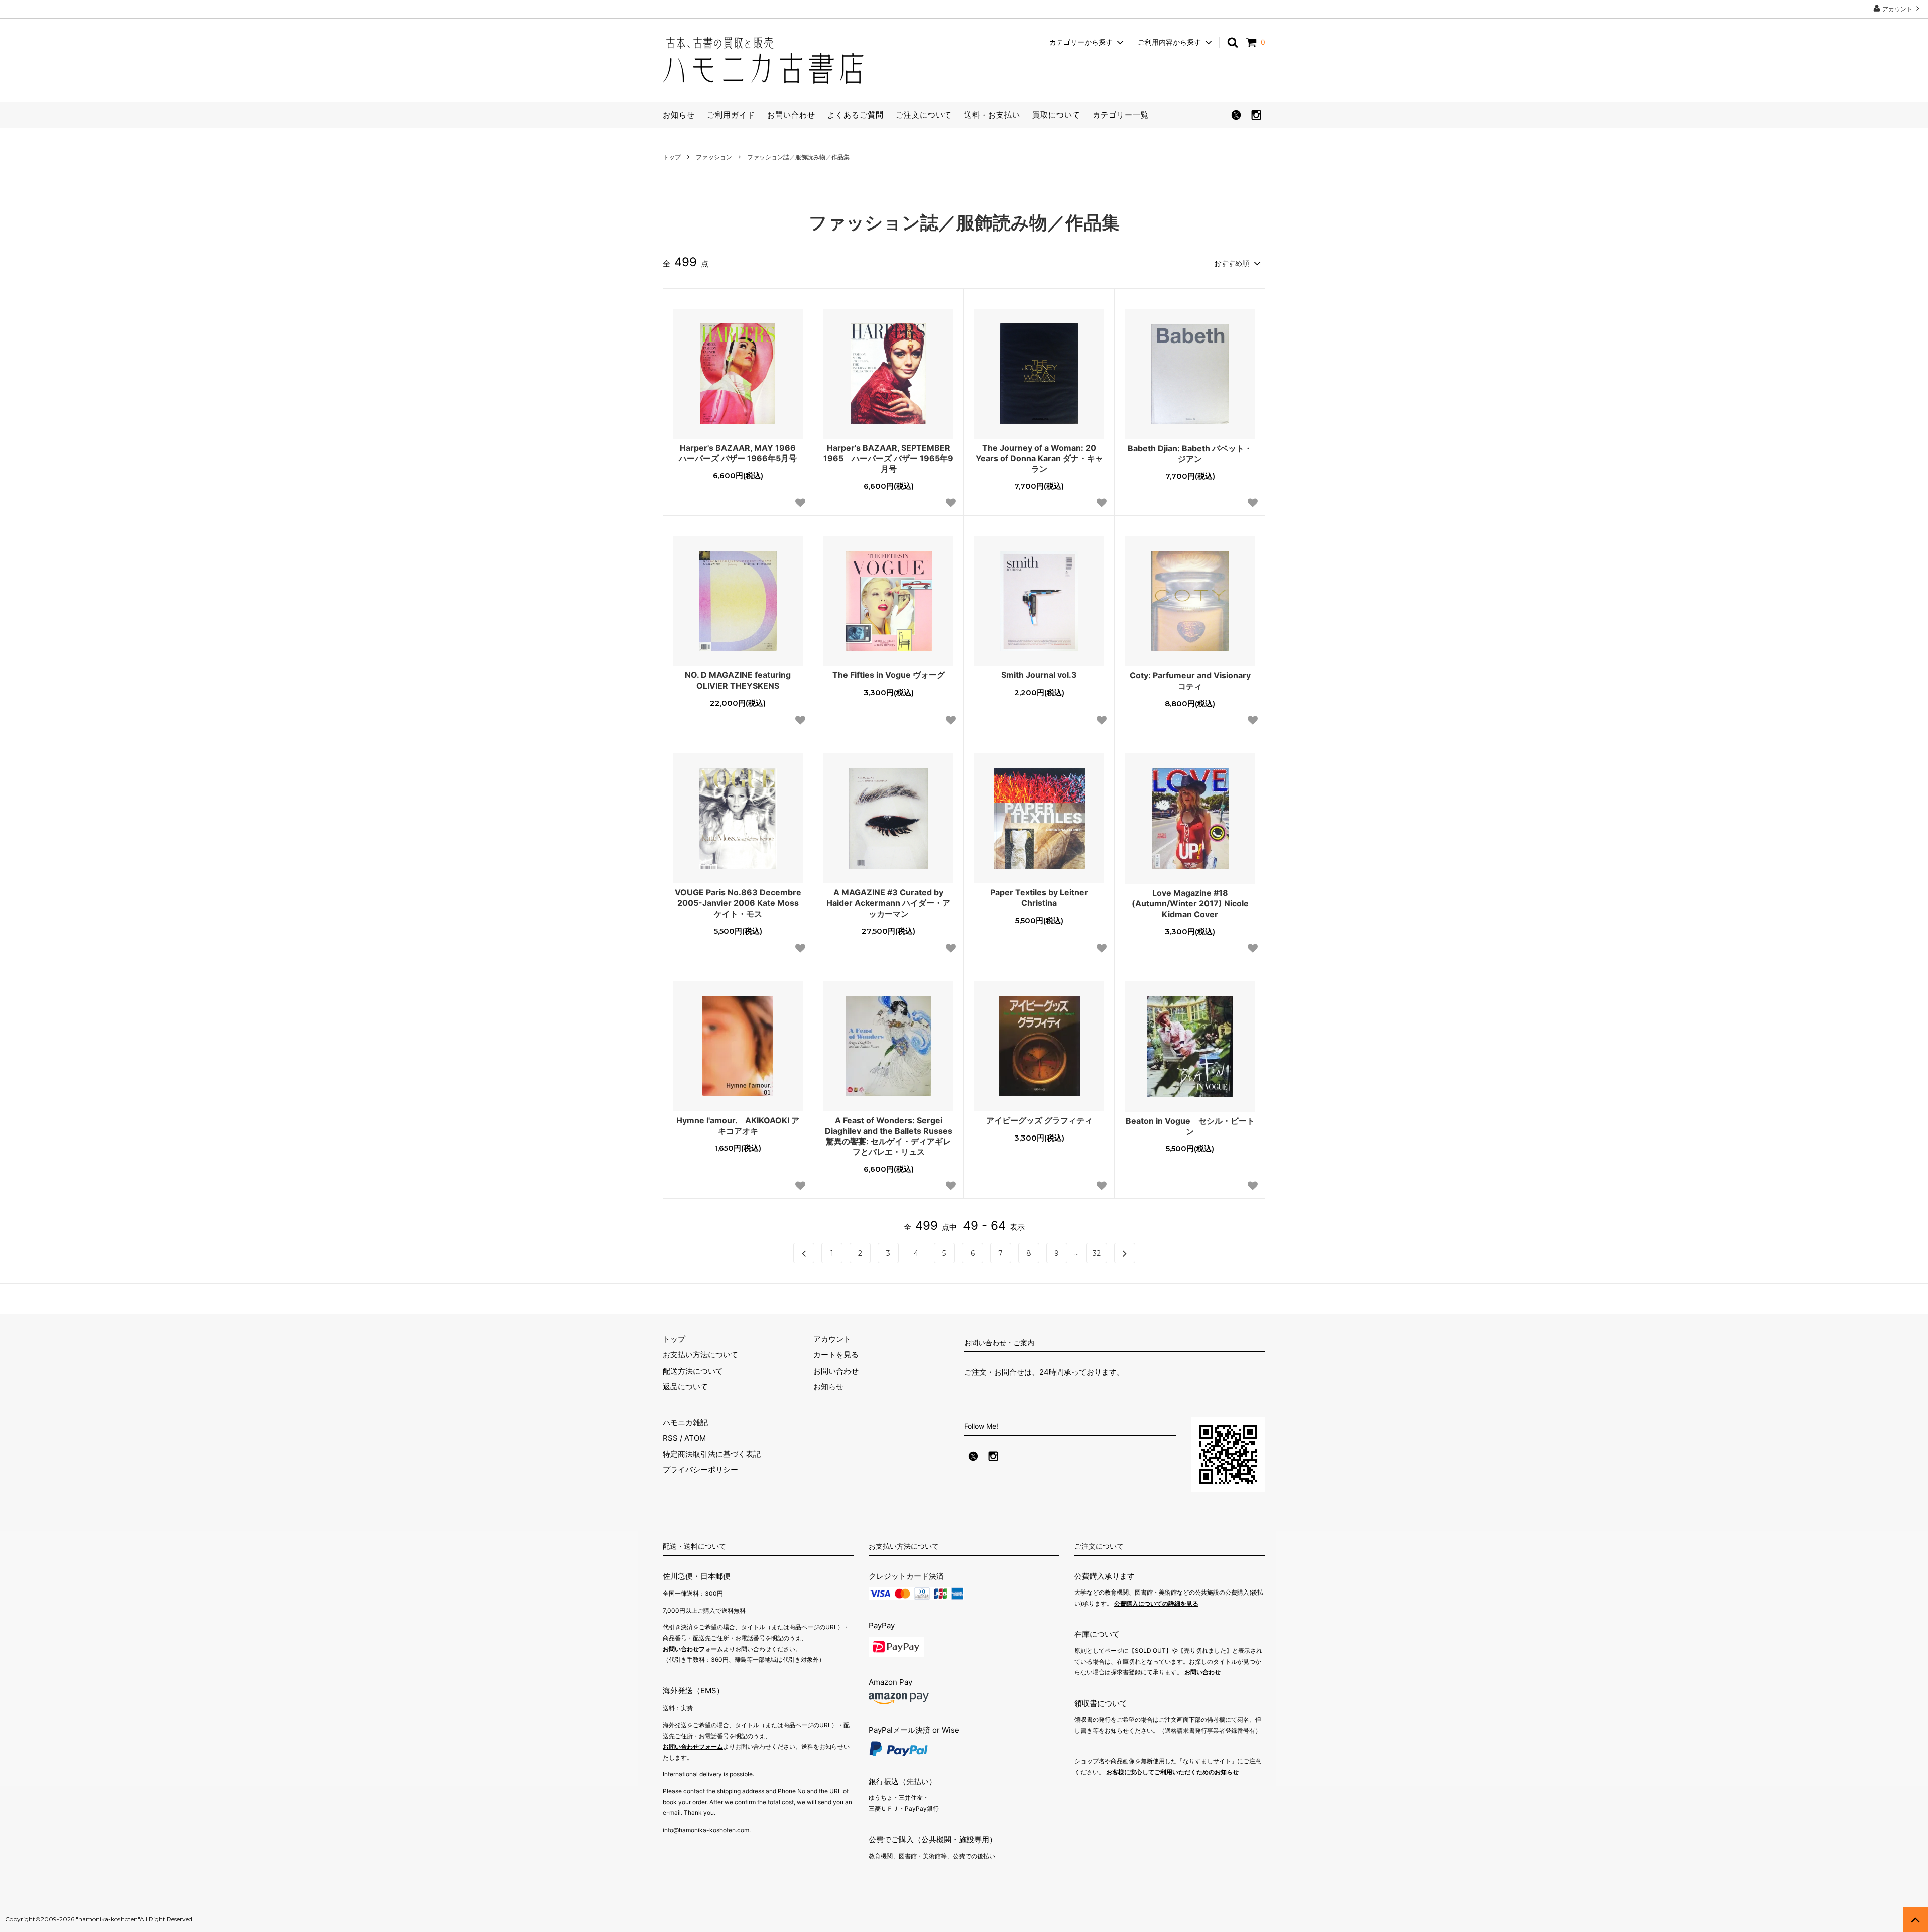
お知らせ (679, 115)
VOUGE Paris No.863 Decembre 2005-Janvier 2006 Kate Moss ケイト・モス (738, 903)
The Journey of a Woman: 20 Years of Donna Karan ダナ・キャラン (1039, 459)
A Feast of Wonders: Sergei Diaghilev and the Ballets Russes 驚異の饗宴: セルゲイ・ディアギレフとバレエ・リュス (889, 1136)
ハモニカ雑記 (685, 1423)
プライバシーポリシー (700, 1470)
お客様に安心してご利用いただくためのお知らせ (1172, 1772)
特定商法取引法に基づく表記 (712, 1454)
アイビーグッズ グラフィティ (1039, 1120)
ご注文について (924, 115)
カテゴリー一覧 (1121, 115)
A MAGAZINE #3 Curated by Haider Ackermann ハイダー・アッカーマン (888, 903)
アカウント (1897, 9)
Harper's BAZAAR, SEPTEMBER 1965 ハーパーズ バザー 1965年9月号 (888, 459)
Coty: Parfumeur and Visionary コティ (1190, 681)
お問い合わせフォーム (693, 1649)
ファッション (714, 157)
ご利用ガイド (731, 115)
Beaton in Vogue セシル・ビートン (1190, 1126)
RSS (670, 1438)
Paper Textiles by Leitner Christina (1039, 898)
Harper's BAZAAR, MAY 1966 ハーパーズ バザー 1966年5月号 (741, 453)
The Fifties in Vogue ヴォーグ (889, 675)
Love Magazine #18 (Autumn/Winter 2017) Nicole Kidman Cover (1190, 903)
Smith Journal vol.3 (1039, 675)
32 (1097, 1253)
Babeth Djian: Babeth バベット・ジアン (1190, 454)
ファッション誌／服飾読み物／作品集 (798, 157)
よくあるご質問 (856, 115)
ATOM (695, 1438)
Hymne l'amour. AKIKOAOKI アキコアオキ (738, 1126)
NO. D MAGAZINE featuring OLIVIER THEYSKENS (738, 680)
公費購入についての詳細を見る (1156, 1603)
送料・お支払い (992, 115)
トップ (672, 157)
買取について (1056, 115)
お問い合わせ (791, 115)
